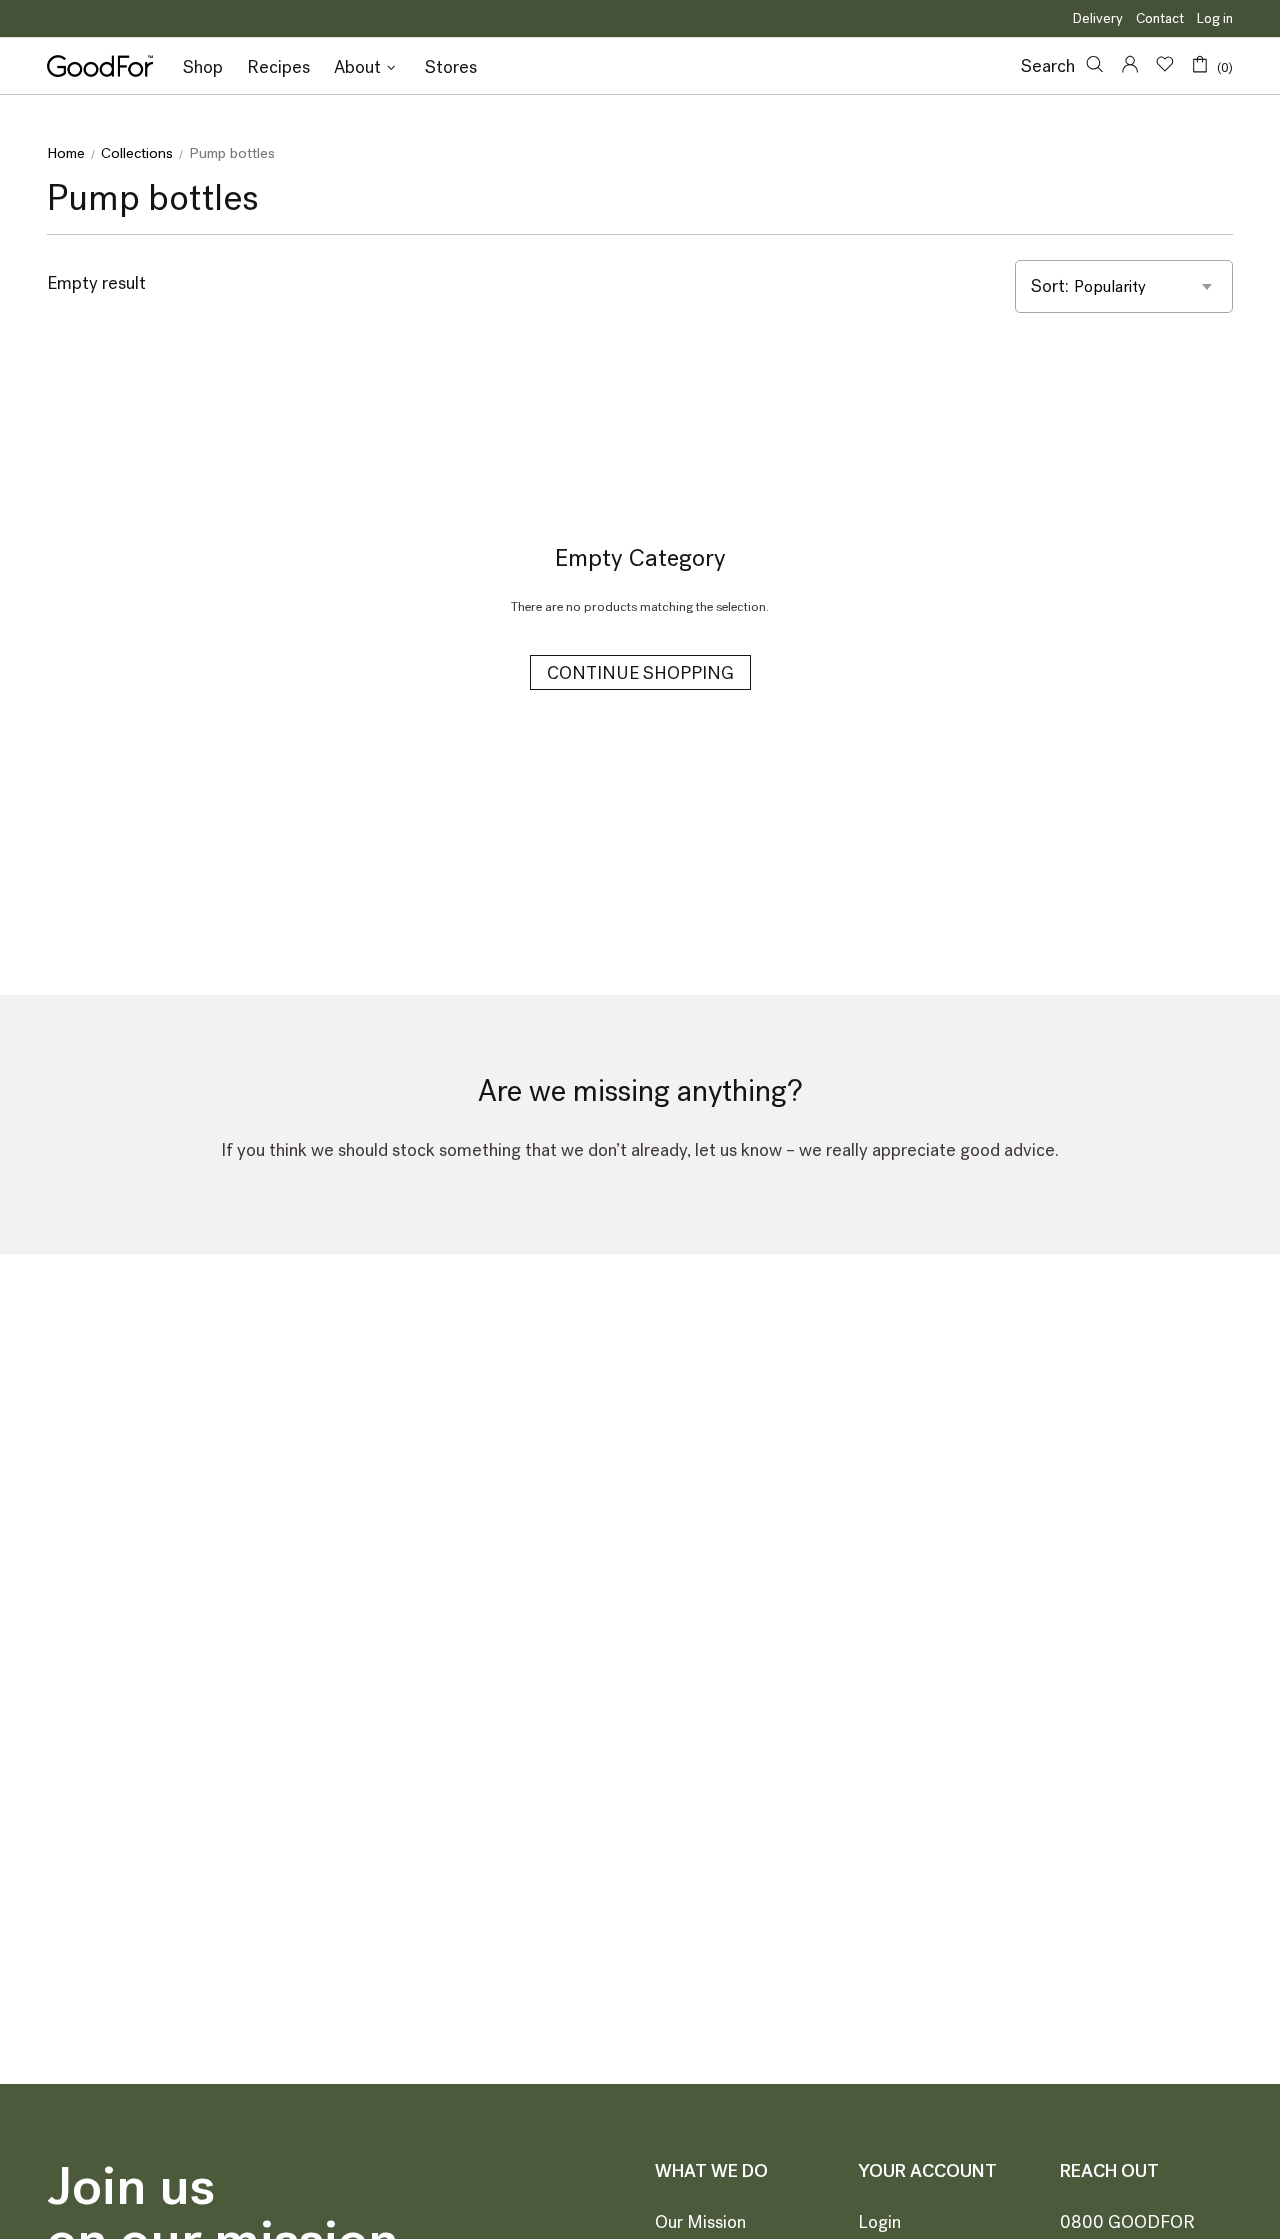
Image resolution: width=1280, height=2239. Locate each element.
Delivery (1098, 18)
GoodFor (100, 66)
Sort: (1050, 286)
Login (879, 2222)
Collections (137, 153)
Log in (1215, 18)
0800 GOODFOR (1127, 2222)
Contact (1160, 18)
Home (66, 153)
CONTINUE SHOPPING (640, 673)
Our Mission (700, 2222)
